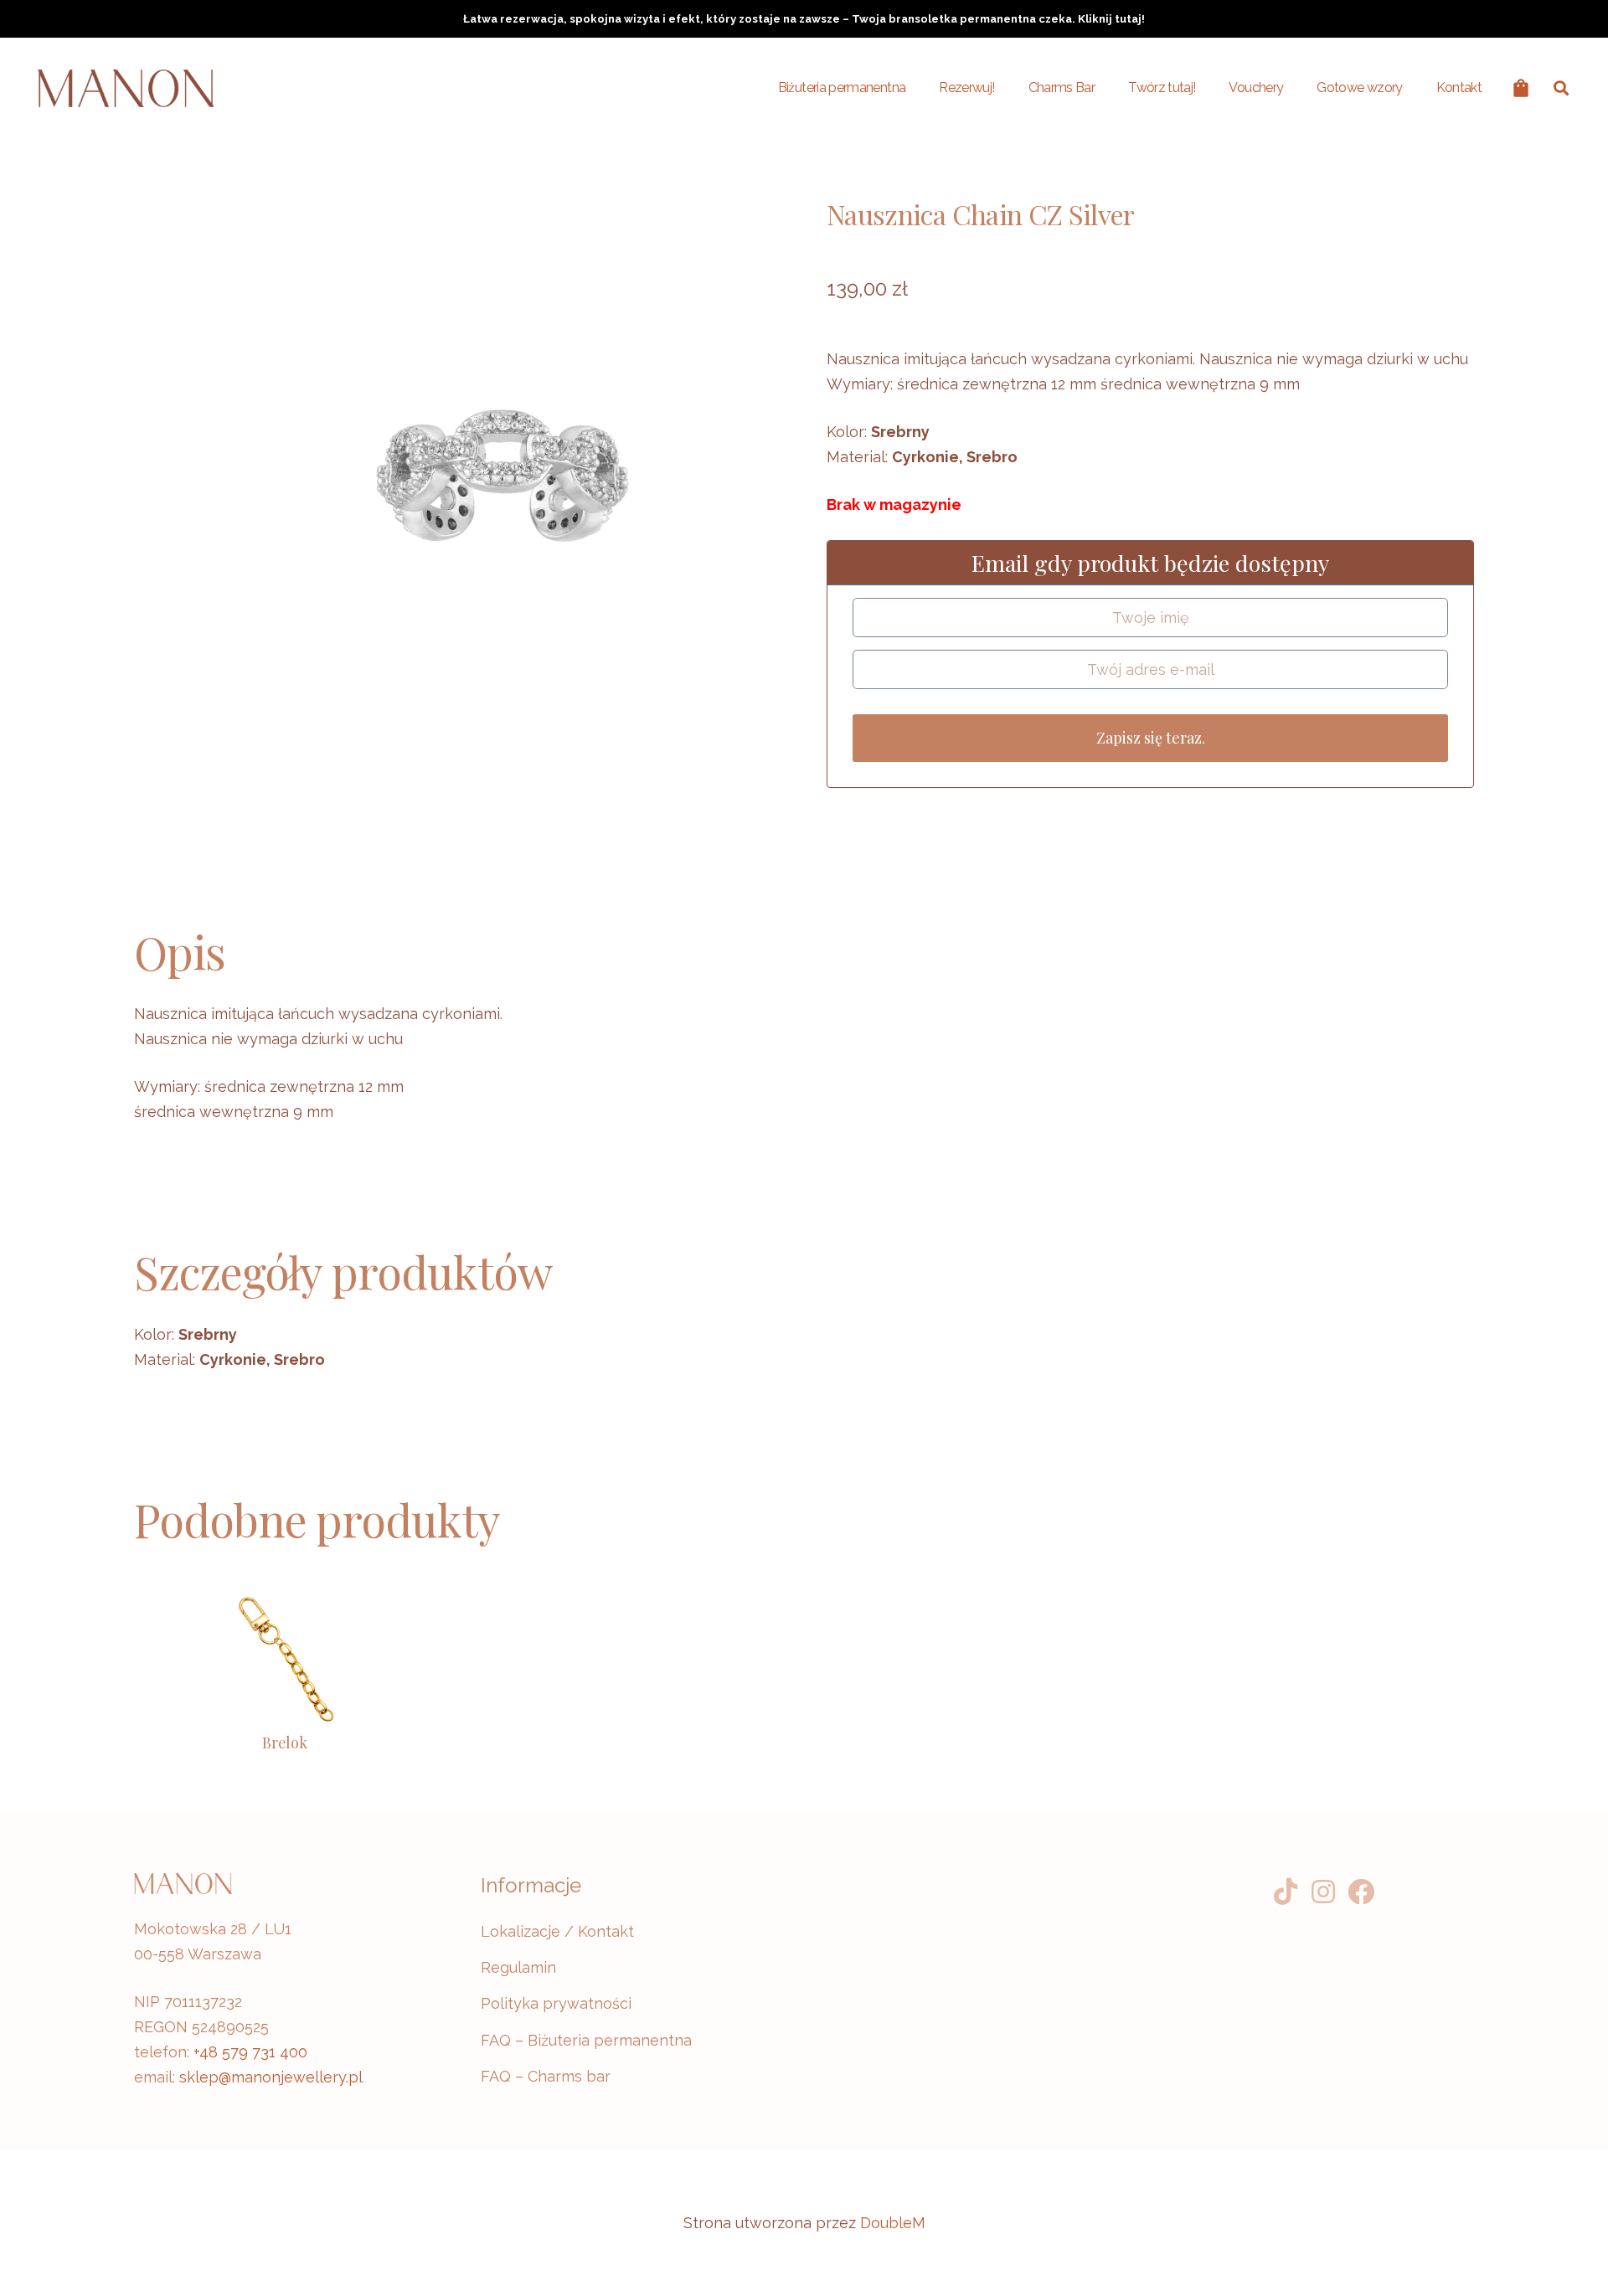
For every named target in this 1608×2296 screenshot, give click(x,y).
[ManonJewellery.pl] (126, 88)
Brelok (284, 1743)
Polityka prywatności (556, 2003)
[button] (1561, 88)
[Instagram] (1324, 1892)
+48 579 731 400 (250, 2052)
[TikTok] (1286, 1892)
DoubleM (893, 2223)
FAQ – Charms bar (546, 2076)
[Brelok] (285, 1660)
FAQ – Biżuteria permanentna (586, 2040)
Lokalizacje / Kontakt (557, 1931)
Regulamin (518, 1967)
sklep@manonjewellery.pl (271, 2077)
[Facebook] (1361, 1892)
